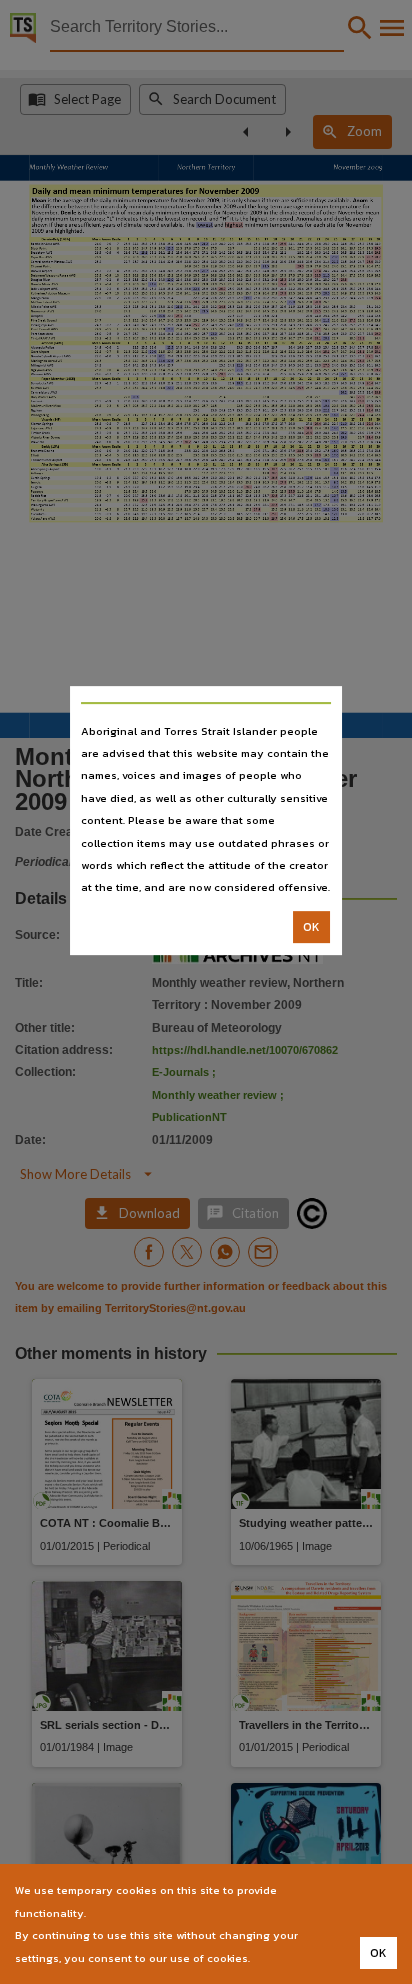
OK (311, 927)
